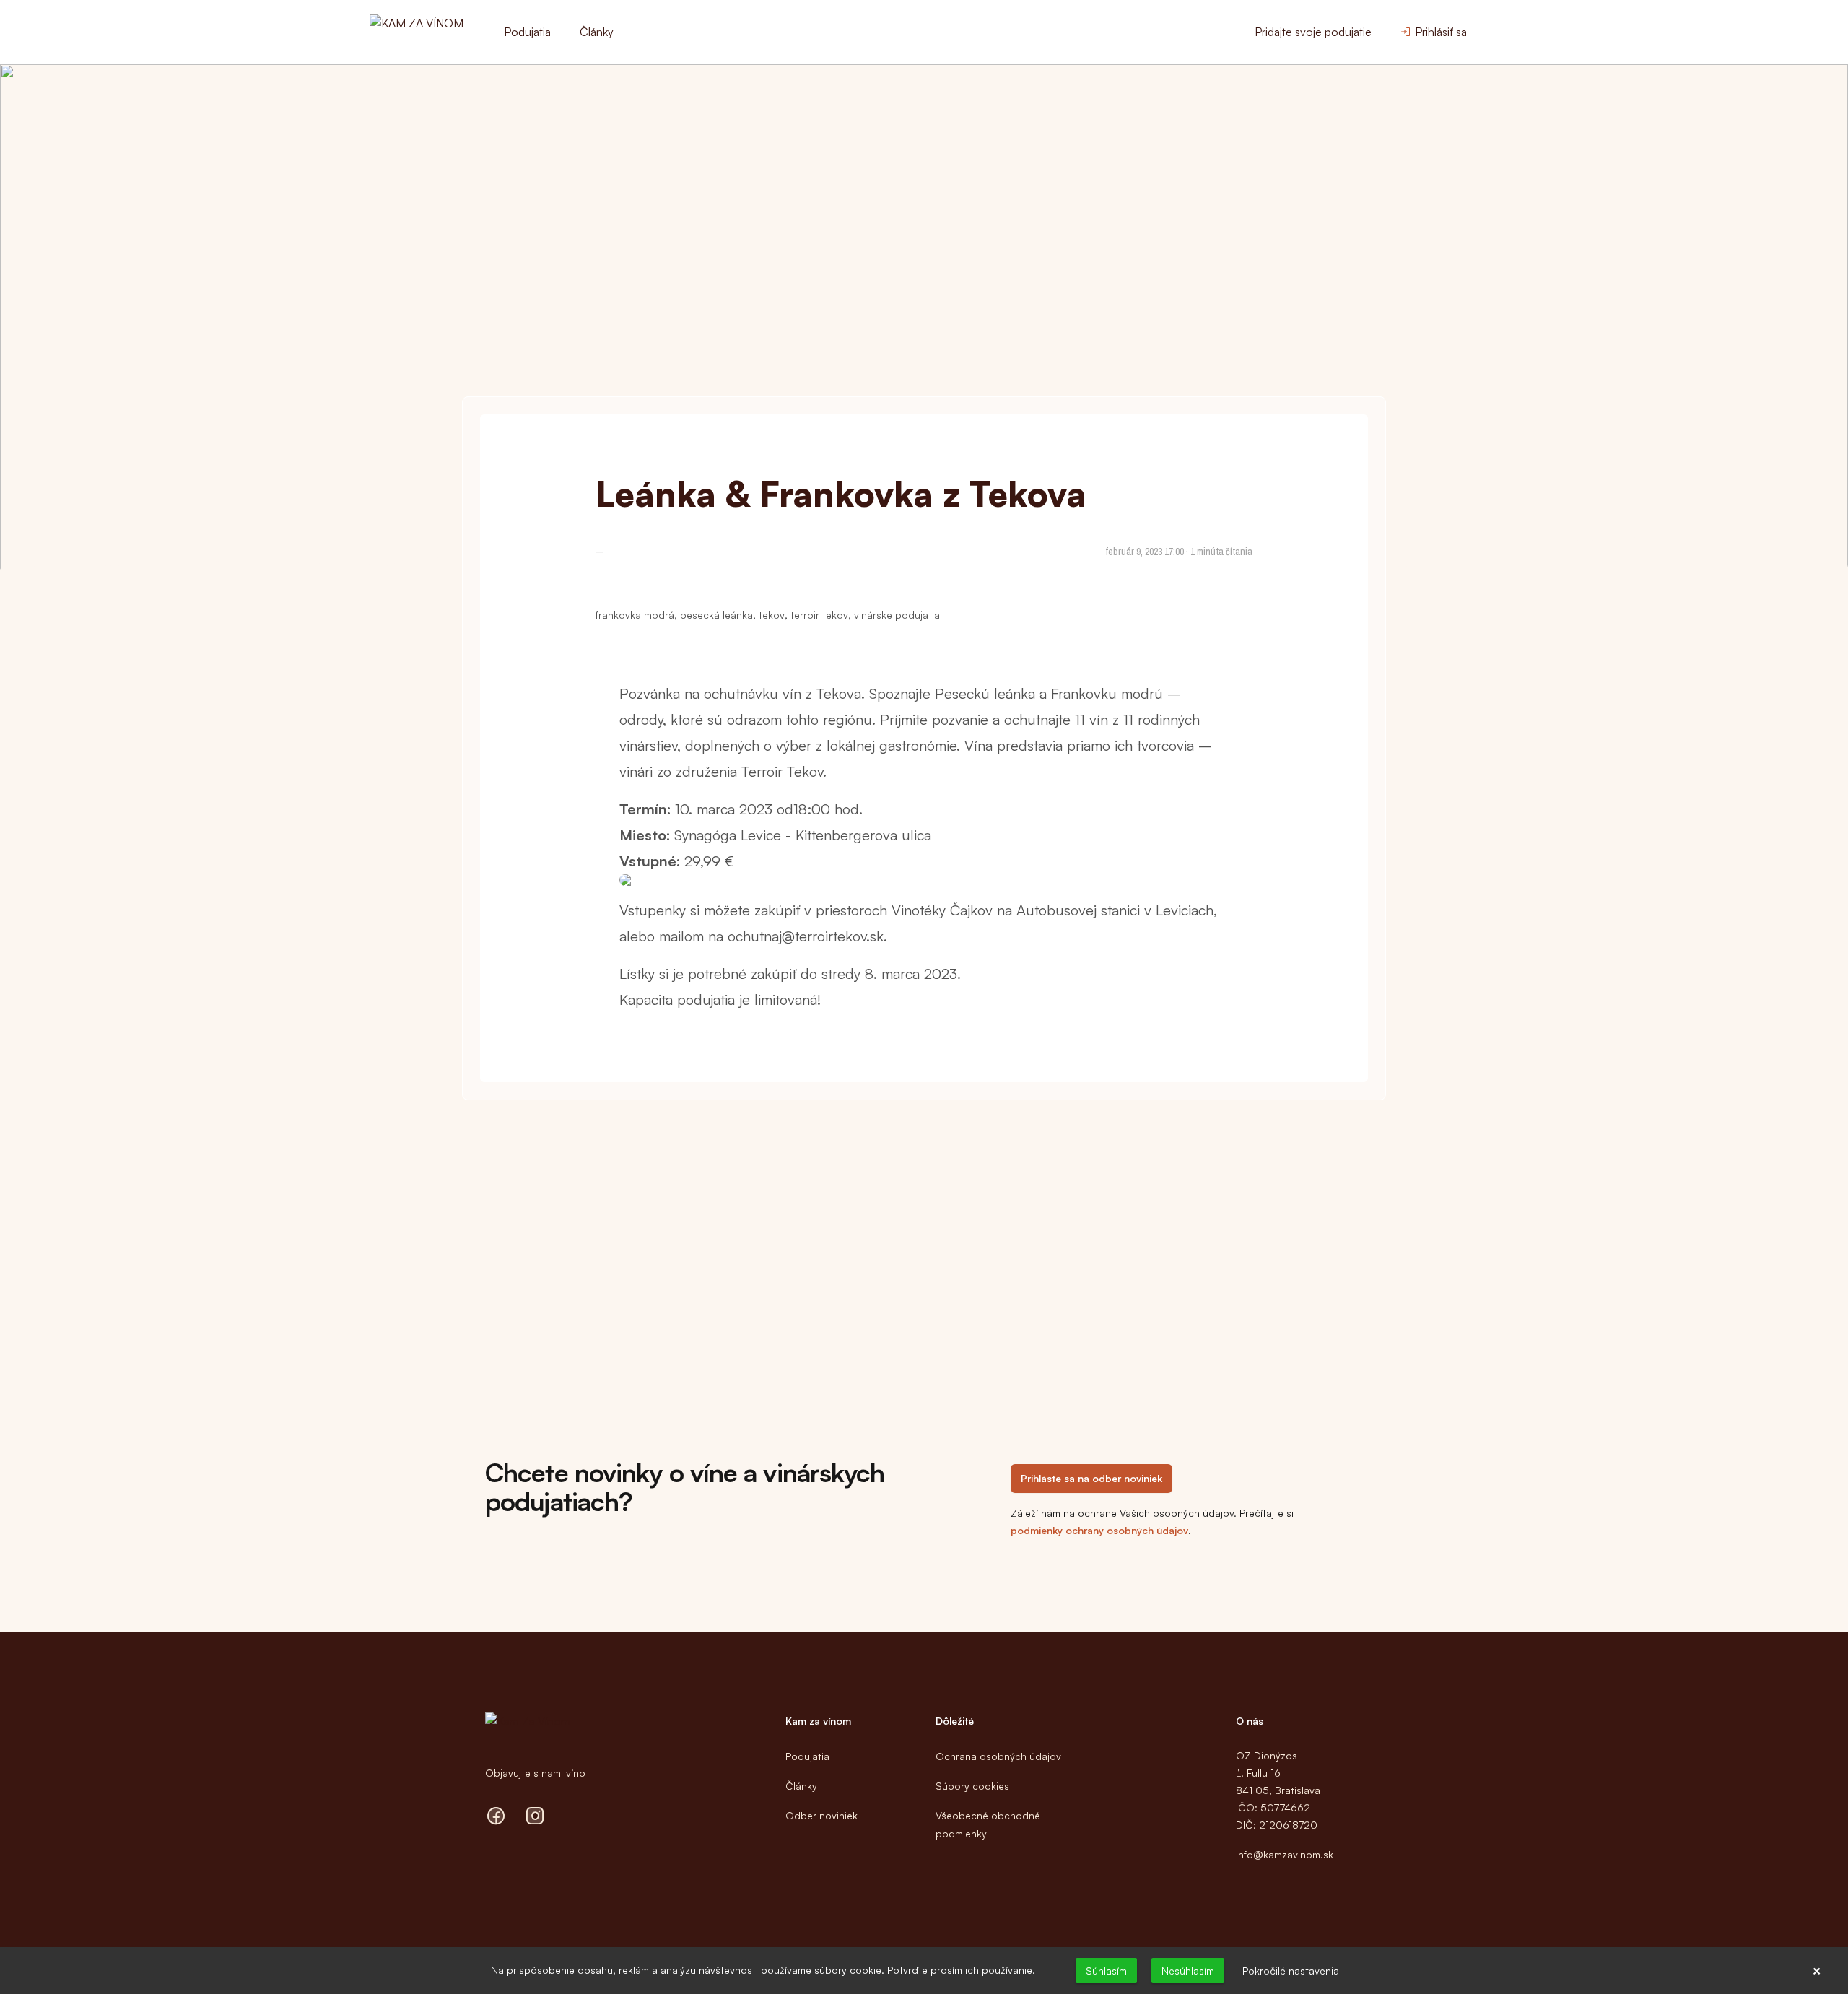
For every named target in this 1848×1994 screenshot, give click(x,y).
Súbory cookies (972, 1786)
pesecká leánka (716, 615)
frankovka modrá (635, 615)
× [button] (1817, 1971)
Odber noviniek (821, 1815)
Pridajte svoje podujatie (1313, 32)
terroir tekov (819, 615)
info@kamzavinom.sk (1285, 1854)
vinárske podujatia (897, 615)
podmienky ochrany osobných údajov (1099, 1530)
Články (597, 32)
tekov (772, 615)
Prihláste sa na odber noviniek (1091, 1478)
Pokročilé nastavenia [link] (1291, 1971)
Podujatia (527, 32)
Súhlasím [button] (1106, 1971)
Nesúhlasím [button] (1188, 1971)
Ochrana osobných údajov (998, 1756)
